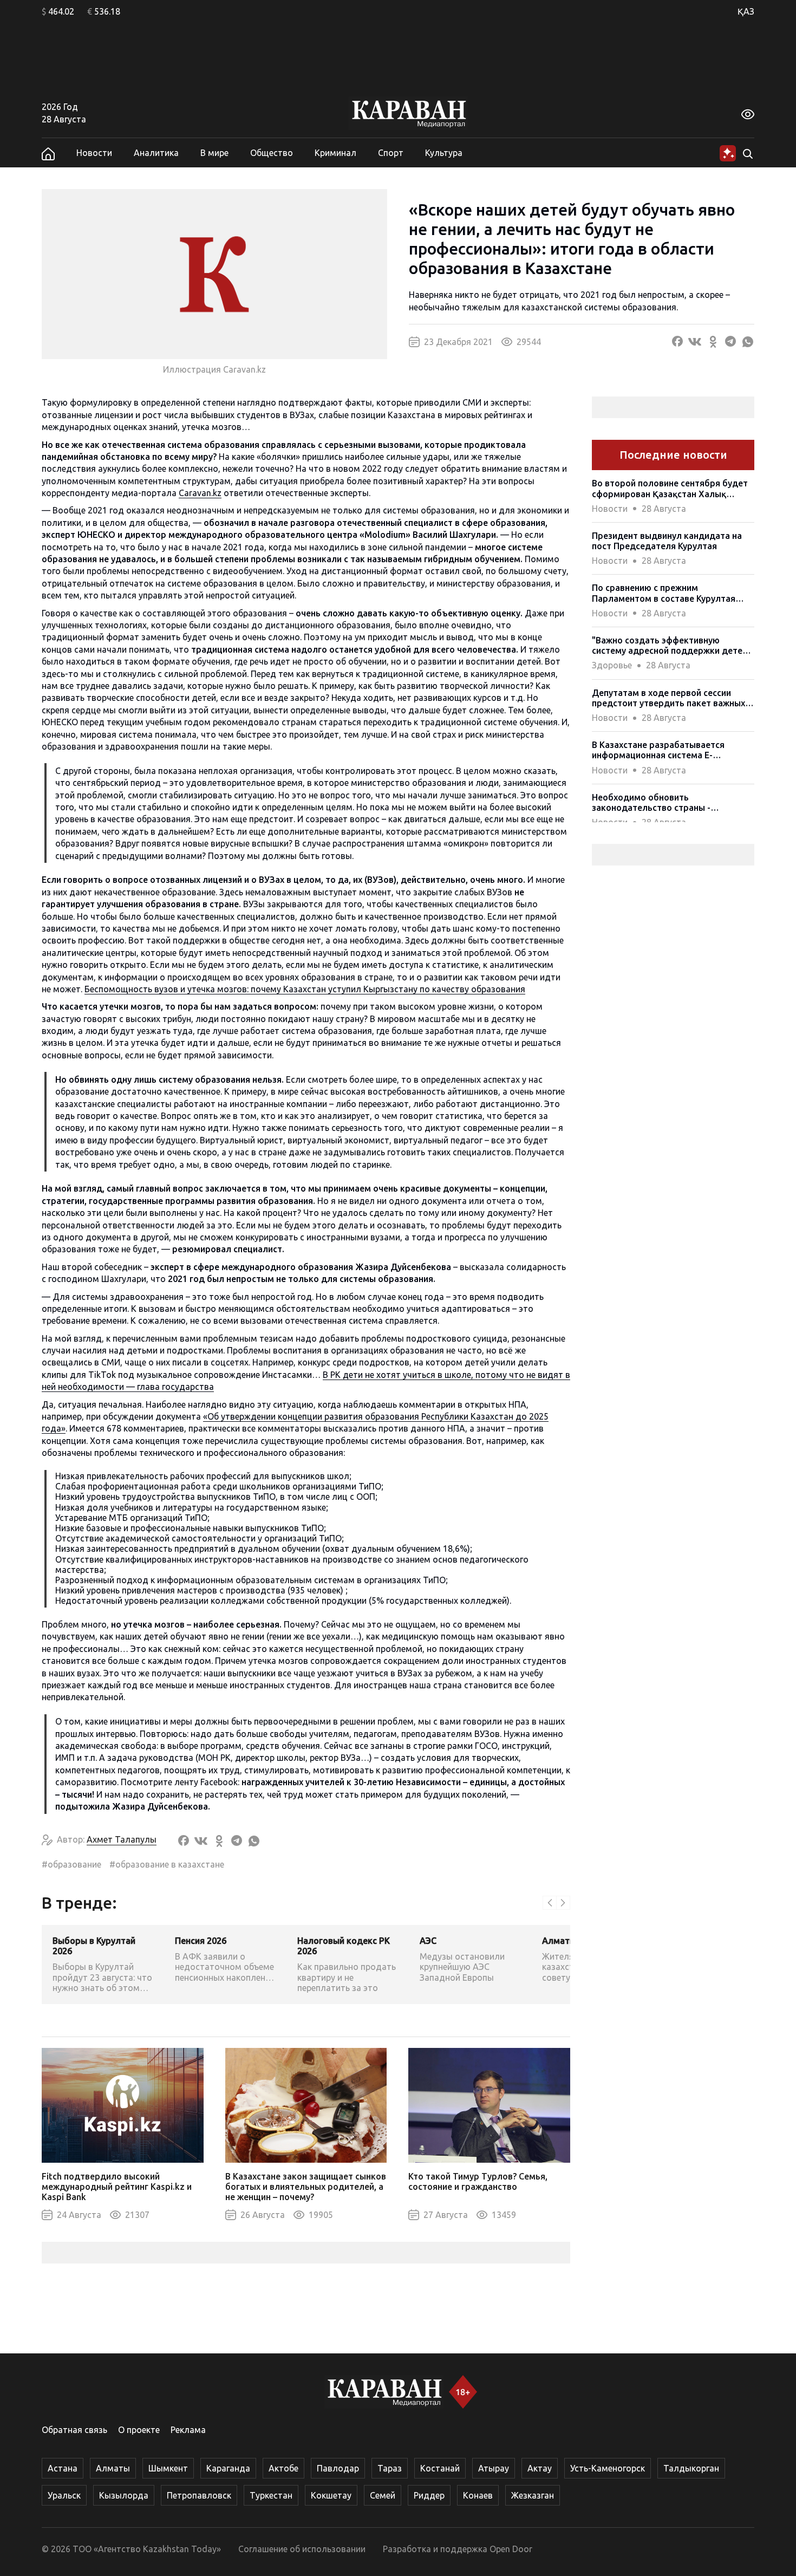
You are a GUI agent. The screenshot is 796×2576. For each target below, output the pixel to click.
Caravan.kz (200, 493)
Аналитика (156, 153)
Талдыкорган (691, 2468)
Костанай (440, 2468)
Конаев (478, 2495)
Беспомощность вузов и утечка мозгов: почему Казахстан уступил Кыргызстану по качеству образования (305, 989)
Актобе (283, 2468)
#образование (71, 1864)
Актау (540, 2468)
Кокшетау (331, 2495)
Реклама (188, 2430)
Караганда (228, 2468)
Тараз (390, 2468)
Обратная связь (74, 2430)
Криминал (335, 153)
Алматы (113, 2468)
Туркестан (271, 2495)
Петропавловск (199, 2495)
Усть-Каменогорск (608, 2468)
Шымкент (168, 2468)
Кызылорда (124, 2495)
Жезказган (533, 2495)
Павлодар (338, 2468)
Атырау (494, 2468)
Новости (94, 153)
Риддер (429, 2495)
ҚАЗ (746, 11)
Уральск (64, 2495)
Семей (383, 2495)
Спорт (391, 153)
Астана (63, 2468)
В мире (214, 153)
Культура (444, 153)
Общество (272, 153)
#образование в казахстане (167, 1864)
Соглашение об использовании (302, 2549)
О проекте (139, 2430)
